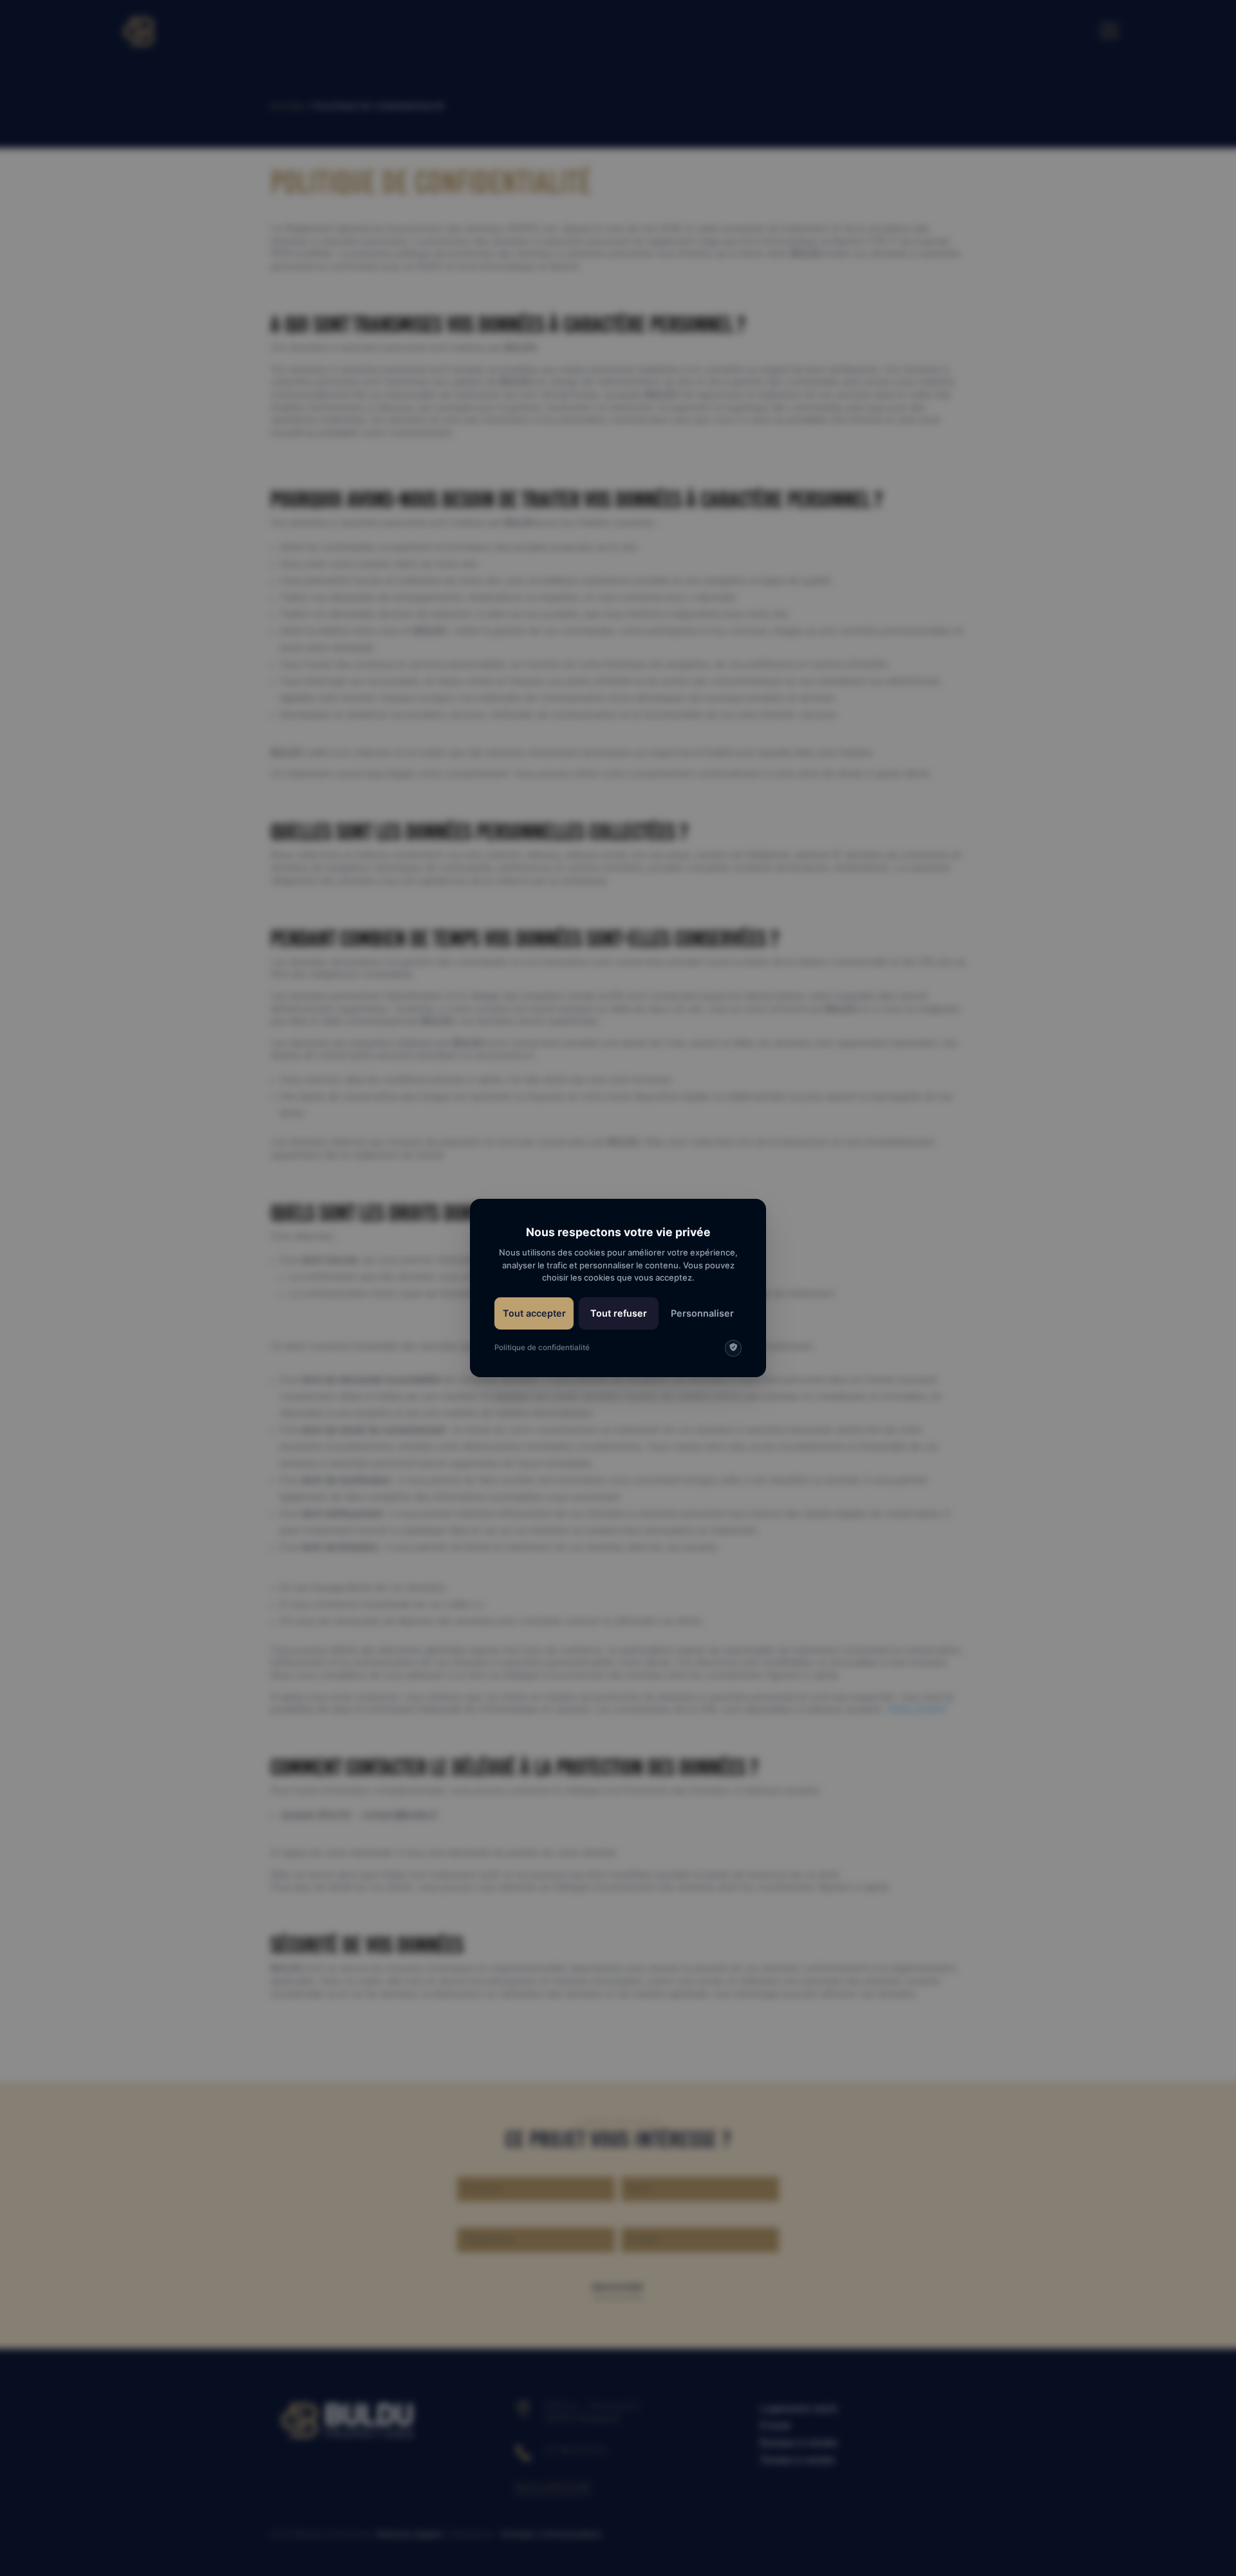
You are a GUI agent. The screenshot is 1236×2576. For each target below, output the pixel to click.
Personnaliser (702, 1313)
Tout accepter (534, 1313)
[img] (733, 1348)
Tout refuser (619, 1313)
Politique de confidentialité (542, 1348)
